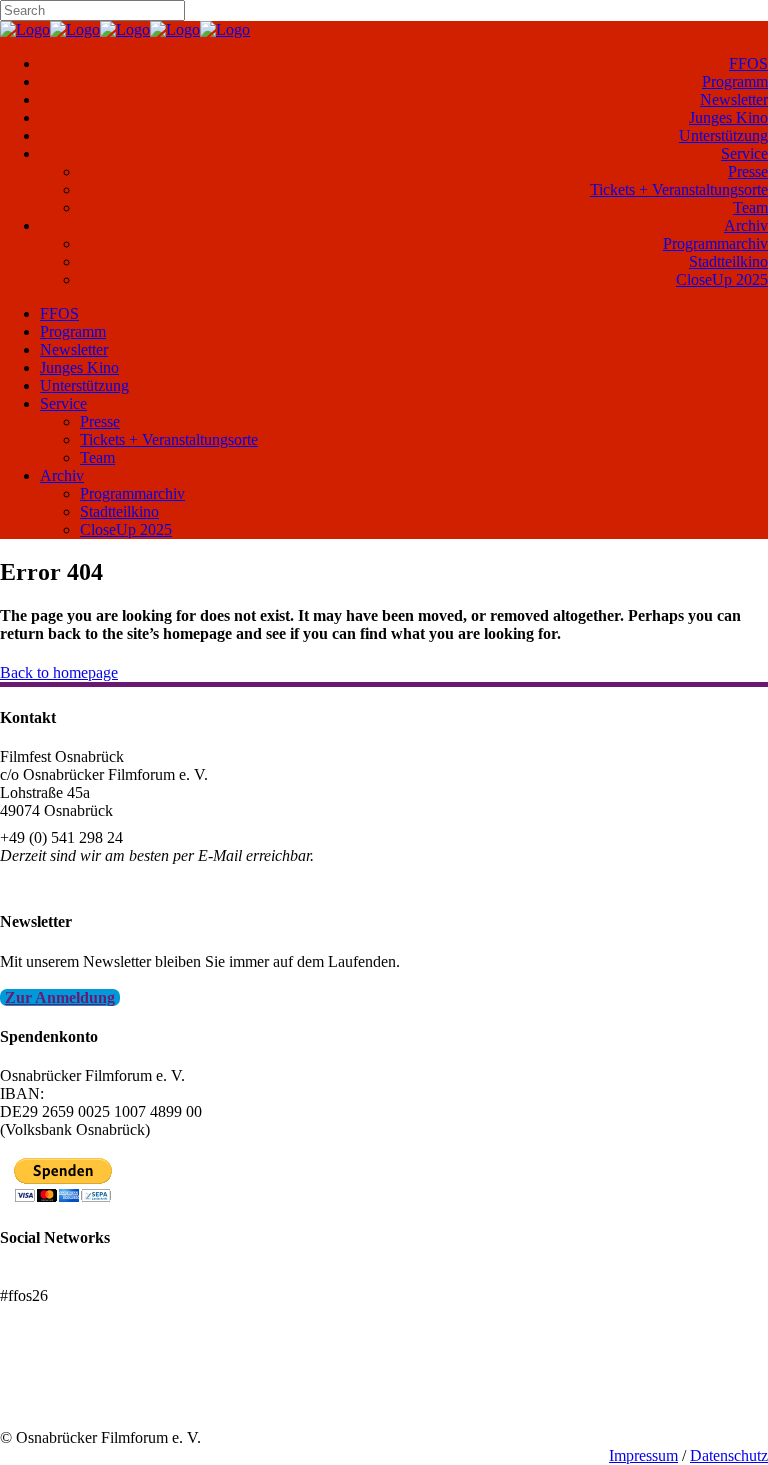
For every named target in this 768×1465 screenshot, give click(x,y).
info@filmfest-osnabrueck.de (91, 882)
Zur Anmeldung (60, 997)
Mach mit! (32, 1383)
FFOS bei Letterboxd (67, 1277)
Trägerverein (40, 1401)
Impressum (643, 1455)
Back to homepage (59, 672)
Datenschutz (729, 1455)
